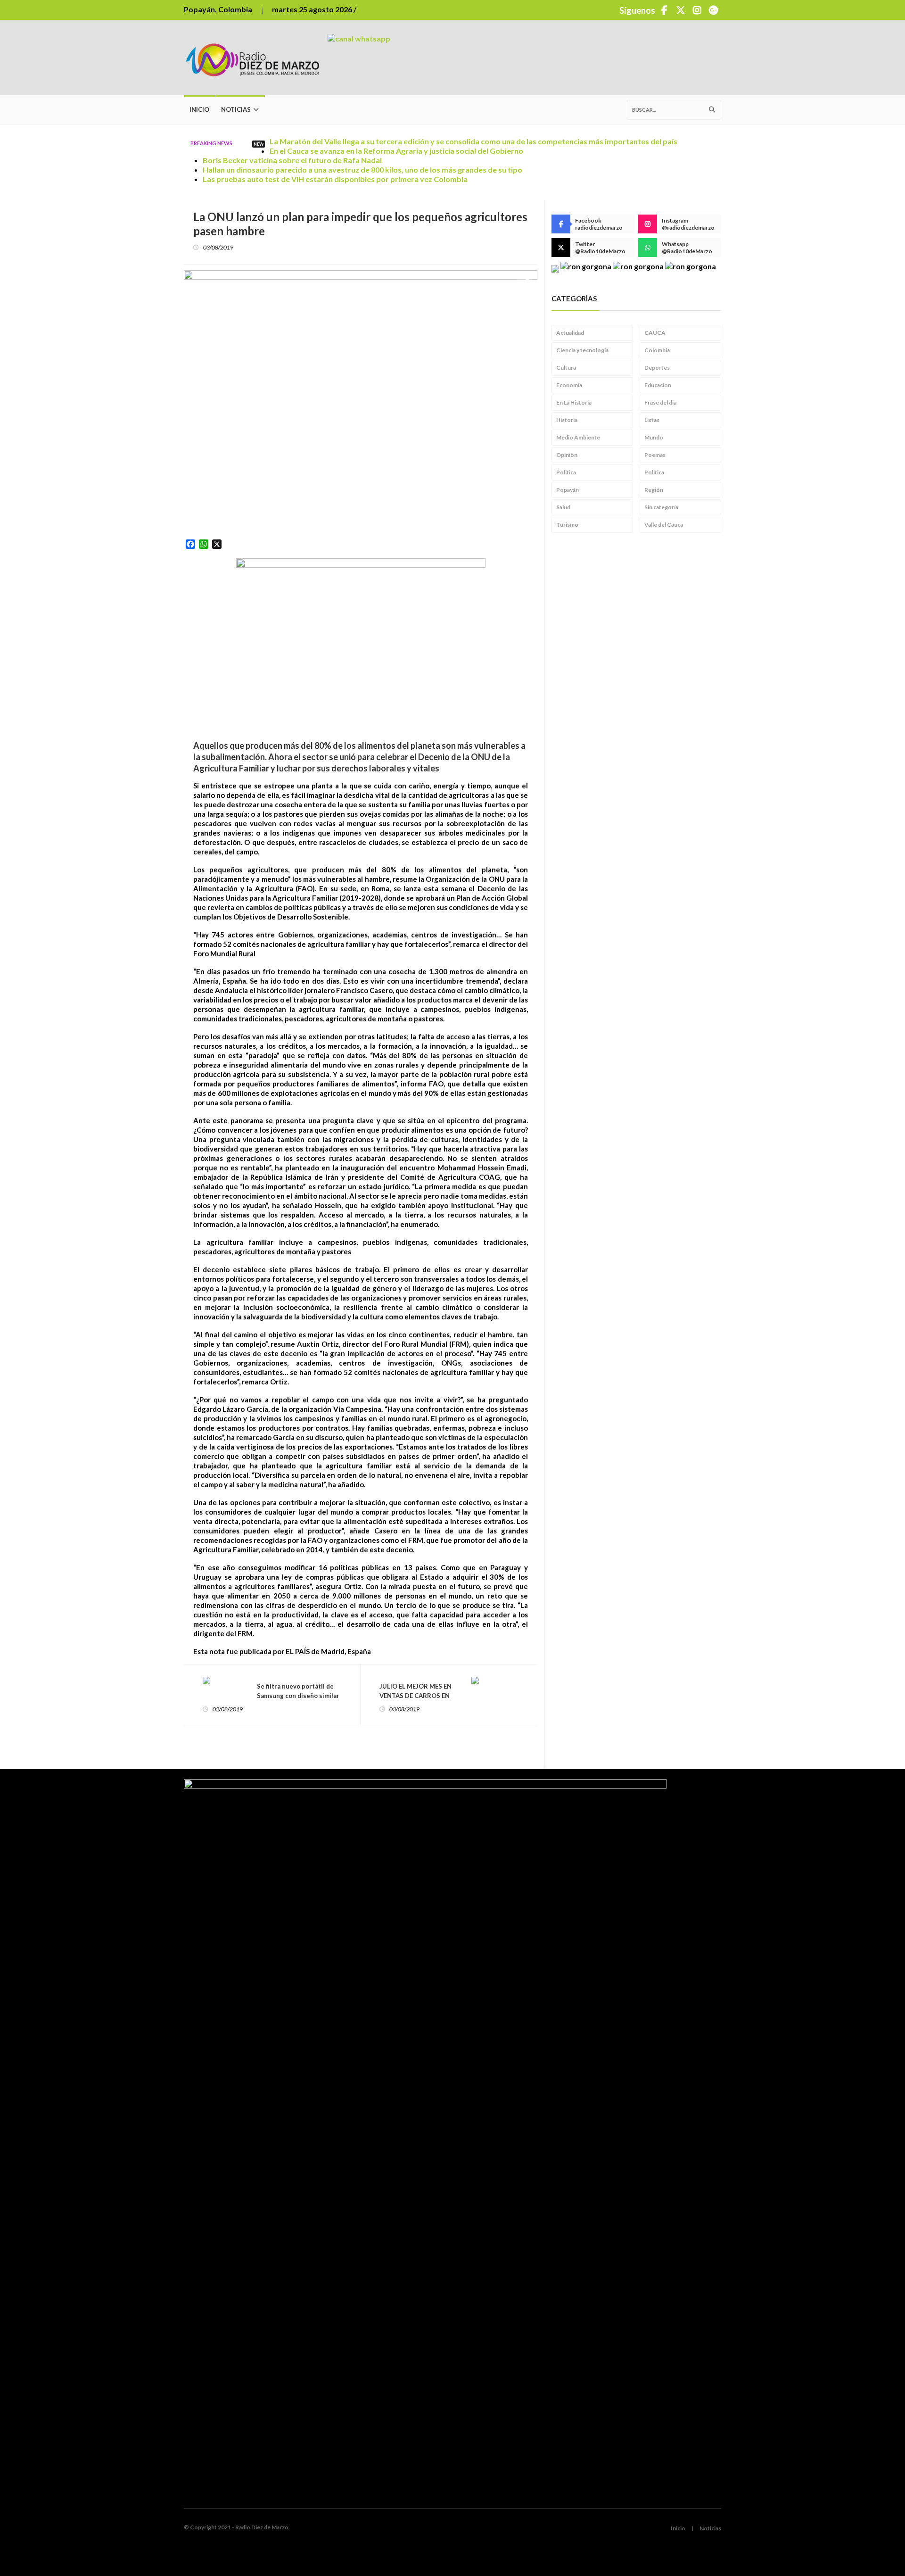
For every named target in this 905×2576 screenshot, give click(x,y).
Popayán (568, 490)
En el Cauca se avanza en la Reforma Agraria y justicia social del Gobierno (396, 151)
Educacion (658, 385)
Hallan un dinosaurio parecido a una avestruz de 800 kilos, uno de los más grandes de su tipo (362, 170)
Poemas (655, 455)
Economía (569, 385)
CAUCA (655, 333)
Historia (567, 420)
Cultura (566, 368)
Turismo (567, 525)
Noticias (236, 109)
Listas (652, 420)
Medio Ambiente (578, 437)
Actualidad (570, 333)
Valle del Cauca (664, 525)
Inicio (199, 109)
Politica (566, 472)
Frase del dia (660, 402)
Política (654, 472)
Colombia (657, 350)
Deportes (657, 368)
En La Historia (574, 402)
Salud (563, 507)
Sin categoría (661, 507)
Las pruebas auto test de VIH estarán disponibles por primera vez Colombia (335, 179)
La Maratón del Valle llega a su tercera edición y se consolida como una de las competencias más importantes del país (473, 141)
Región (654, 490)
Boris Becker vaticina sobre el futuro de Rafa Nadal (292, 160)
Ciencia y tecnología (582, 350)
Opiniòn (567, 455)
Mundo (654, 437)
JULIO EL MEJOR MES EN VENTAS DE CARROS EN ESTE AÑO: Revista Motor (417, 1696)
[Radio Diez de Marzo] (256, 58)
